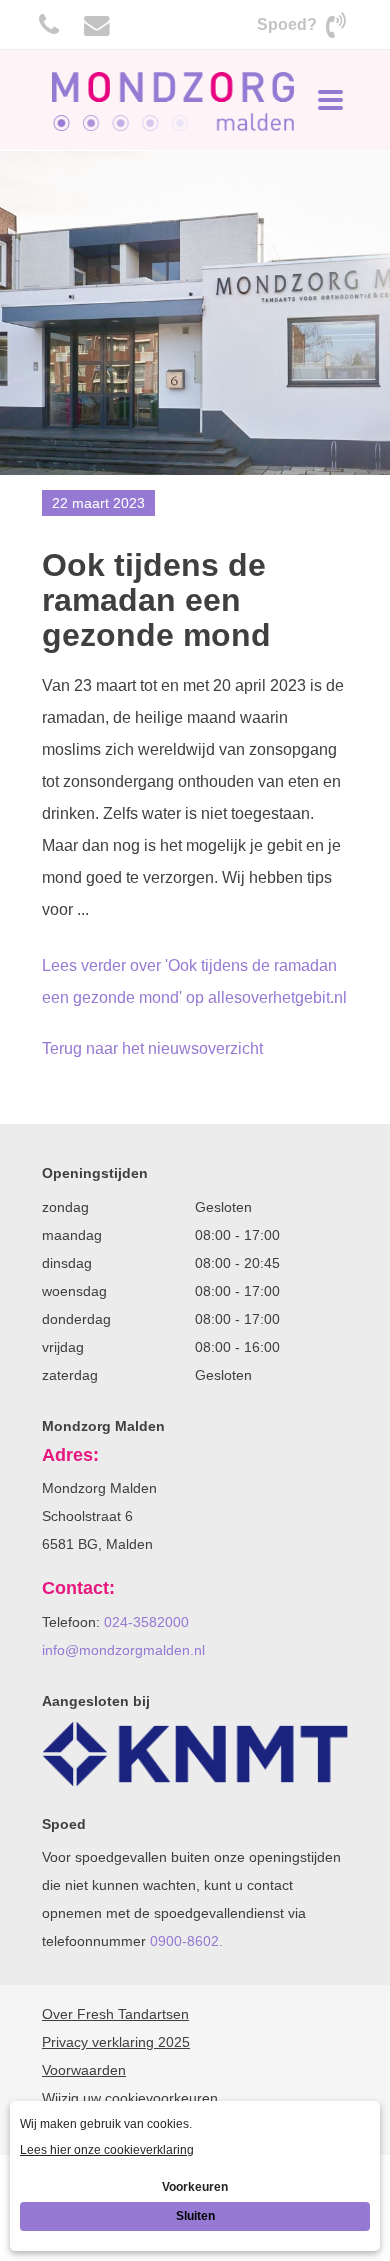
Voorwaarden (84, 2070)
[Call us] (49, 24)
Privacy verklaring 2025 (116, 2042)
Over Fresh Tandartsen (115, 2014)
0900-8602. (186, 1941)
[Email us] (97, 24)
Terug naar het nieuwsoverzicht (152, 1048)
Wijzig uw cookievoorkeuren (130, 2098)
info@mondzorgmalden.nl (123, 1650)
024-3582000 (146, 1622)
